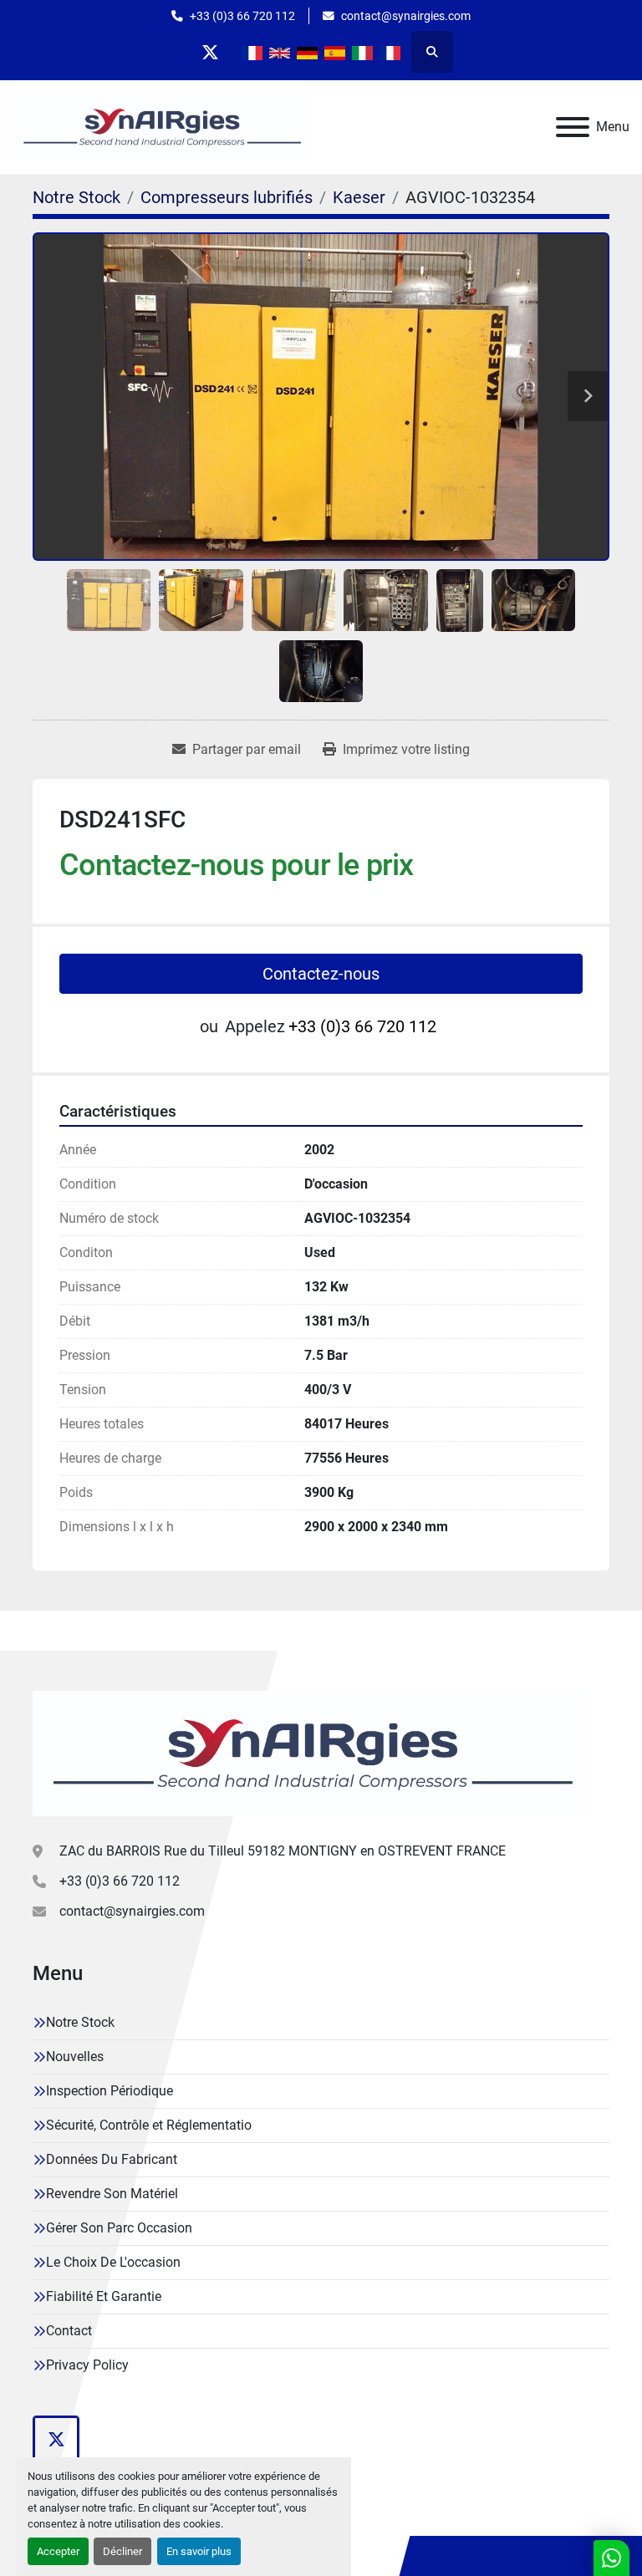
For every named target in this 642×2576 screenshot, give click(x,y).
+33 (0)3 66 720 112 (242, 16)
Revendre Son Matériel (112, 2194)
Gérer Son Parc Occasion (119, 2228)
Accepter (58, 2551)
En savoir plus (199, 2551)
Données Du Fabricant (112, 2159)
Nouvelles (75, 2057)
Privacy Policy (87, 2365)
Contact (69, 2331)
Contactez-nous (321, 974)
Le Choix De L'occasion (113, 2262)
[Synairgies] (309, 1752)
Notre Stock (80, 2022)
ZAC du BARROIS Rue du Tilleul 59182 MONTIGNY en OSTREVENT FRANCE (283, 1851)
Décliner (122, 2551)
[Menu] (573, 127)
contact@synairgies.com (406, 16)
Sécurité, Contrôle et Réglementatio (149, 2125)
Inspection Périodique (110, 2091)
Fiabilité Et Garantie (104, 2296)
